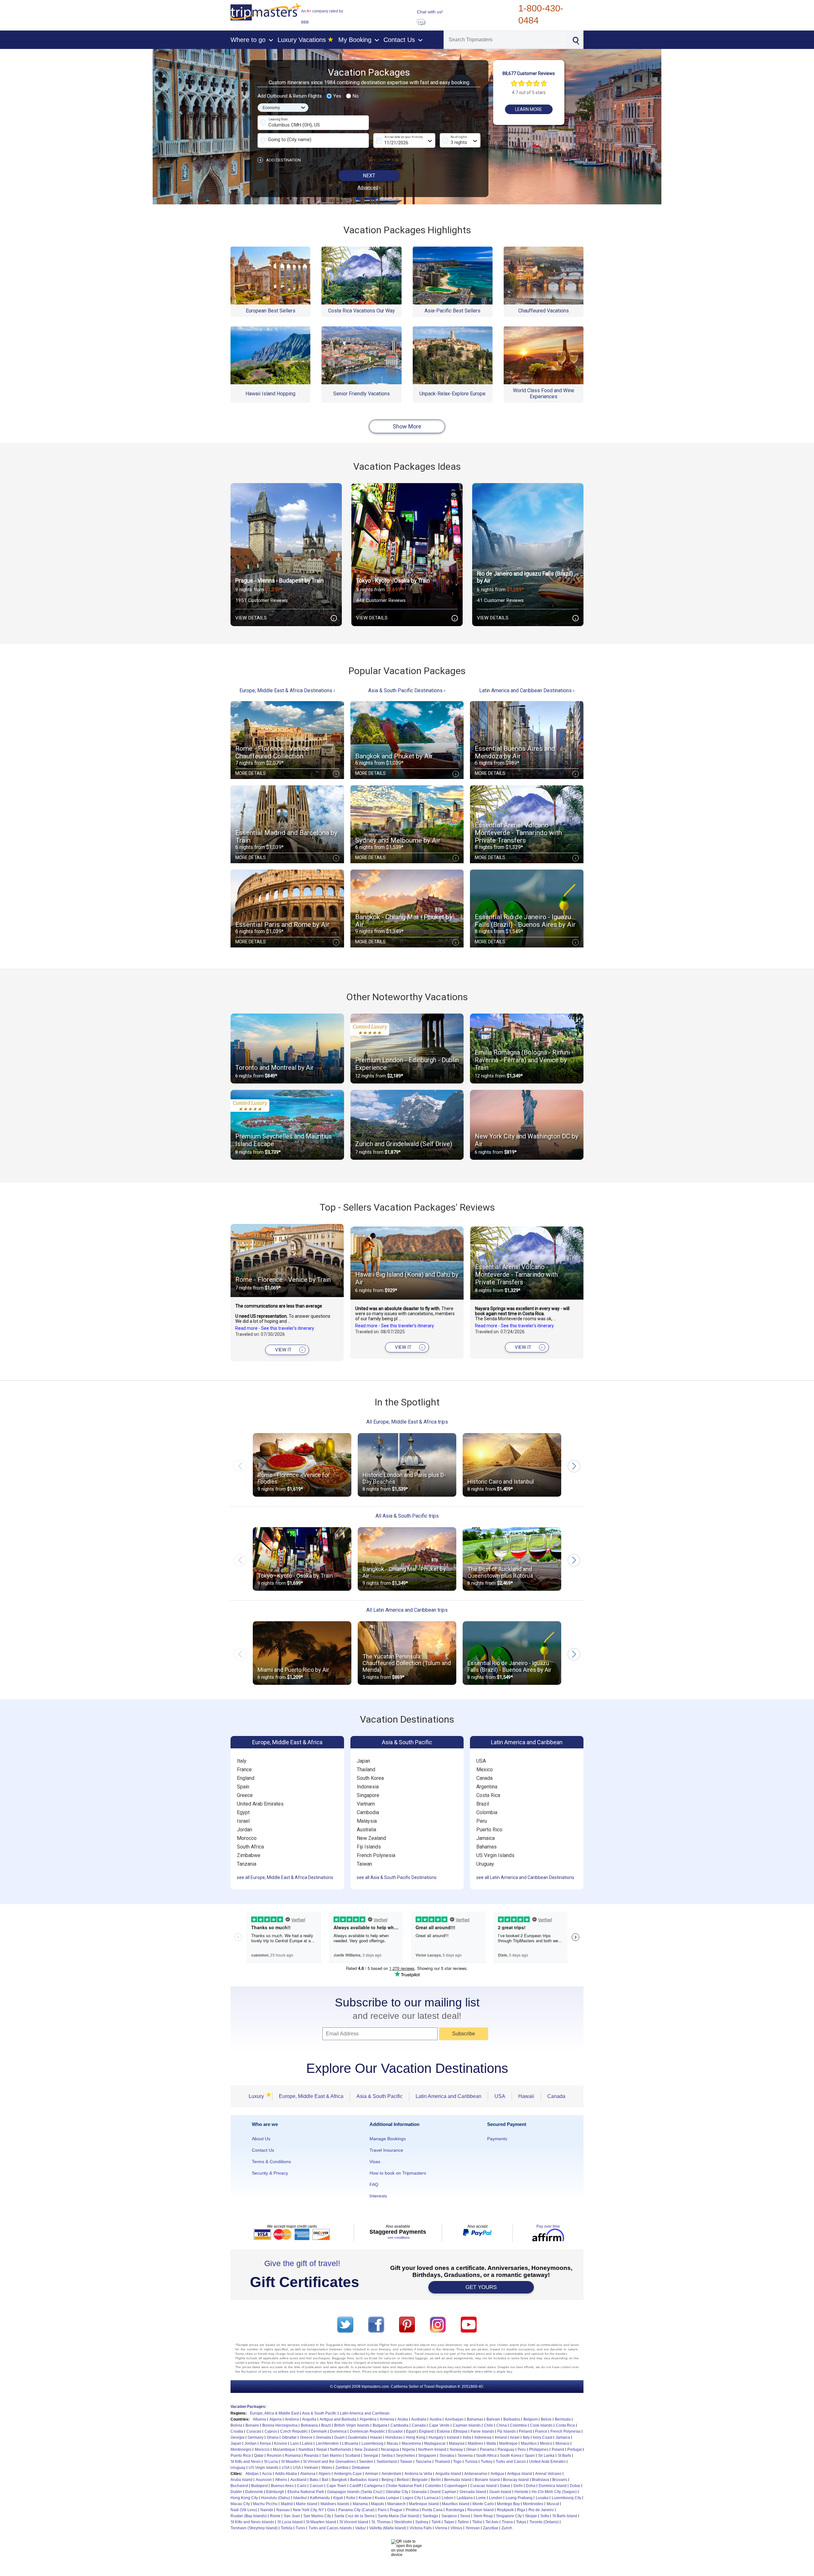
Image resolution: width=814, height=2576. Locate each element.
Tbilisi (477, 2522)
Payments (497, 2139)
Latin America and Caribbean (527, 1742)
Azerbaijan (454, 2419)
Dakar (505, 2486)
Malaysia (367, 1821)
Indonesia (368, 1787)
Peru (482, 1821)
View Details (285, 618)
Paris (382, 2510)
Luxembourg (373, 2443)
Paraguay (506, 2450)
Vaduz (361, 2528)
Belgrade (420, 2480)
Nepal (322, 2450)
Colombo (433, 2486)
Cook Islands (541, 2425)
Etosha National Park (306, 2492)
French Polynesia (376, 1855)
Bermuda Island (458, 2480)
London (496, 2498)
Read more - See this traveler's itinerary (275, 1328)
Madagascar (435, 2443)
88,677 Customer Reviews (529, 73)
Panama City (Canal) (356, 2510)
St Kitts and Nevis (246, 2462)
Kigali (338, 2498)
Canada (484, 1778)
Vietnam (366, 1804)
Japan (363, 1761)
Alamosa (308, 2474)
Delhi (518, 2486)
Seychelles (405, 2456)
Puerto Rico (489, 1830)
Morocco (247, 1838)
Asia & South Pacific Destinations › (407, 690)
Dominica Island (553, 2486)
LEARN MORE (529, 109)
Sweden (366, 2462)
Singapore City (509, 2516)
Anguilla (309, 2419)
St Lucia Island (290, 2522)
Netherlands (341, 2450)
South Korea (370, 1778)
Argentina (487, 1787)
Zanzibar (491, 2528)
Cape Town (336, 2486)
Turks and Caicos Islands (330, 2528)
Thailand (366, 1770)
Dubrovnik (254, 2492)
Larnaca (431, 2498)
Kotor (351, 2498)
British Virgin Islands (352, 2425)
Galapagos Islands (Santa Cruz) (355, 2492)
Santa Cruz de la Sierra (354, 2516)
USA (481, 1761)
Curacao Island (483, 2486)
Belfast (403, 2480)
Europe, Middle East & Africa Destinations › (287, 690)
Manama (360, 2504)
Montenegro (241, 2450)
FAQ (374, 2184)
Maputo (378, 2504)
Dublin (236, 2492)
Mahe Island (307, 2504)
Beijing (388, 2480)
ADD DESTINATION (280, 160)
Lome (481, 2498)
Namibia (306, 2450)
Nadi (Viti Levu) (244, 2510)
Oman (471, 2450)
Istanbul (300, 2498)
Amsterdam (391, 2474)
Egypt (243, 1812)
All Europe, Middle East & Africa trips (407, 1422)
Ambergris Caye (348, 2474)
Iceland (453, 2437)
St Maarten (290, 2462)
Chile (489, 2425)
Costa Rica (488, 1795)
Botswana (309, 2425)
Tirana (507, 2522)
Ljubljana (465, 2498)
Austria (436, 2419)
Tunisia (471, 2462)
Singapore (368, 1795)
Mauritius (529, 2443)
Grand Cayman (443, 2492)
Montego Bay (508, 2504)
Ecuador (396, 2431)
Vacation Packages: (248, 2407)
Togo (457, 2462)
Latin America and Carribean (365, 2413)
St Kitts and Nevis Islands (252, 2522)
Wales (327, 2468)
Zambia (342, 2468)
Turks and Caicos (511, 2462)
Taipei (449, 2522)
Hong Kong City (244, 2498)
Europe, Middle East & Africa (287, 1742)
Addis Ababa (286, 2474)
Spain (243, 1787)
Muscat (553, 2504)
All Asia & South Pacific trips (407, 1516)
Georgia (238, 2437)
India (467, 2437)
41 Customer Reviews (500, 600)
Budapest (259, 2486)
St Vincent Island (354, 2522)
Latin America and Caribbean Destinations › (527, 690)
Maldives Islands (335, 2504)
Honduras (394, 2437)
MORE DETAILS (286, 774)
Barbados (512, 2419)
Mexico (485, 1770)
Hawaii (526, 2096)
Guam (339, 2437)
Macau (393, 2443)
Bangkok (339, 2480)
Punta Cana (432, 2510)
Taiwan (364, 1864)
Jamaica (486, 1838)
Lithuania (350, 2443)
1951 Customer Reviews (262, 600)
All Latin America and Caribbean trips (407, 1610)
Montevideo (533, 2504)
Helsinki (521, 2492)
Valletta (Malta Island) (388, 2528)
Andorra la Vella (418, 2474)
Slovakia (447, 2456)
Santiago (430, 2516)
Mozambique (284, 2450)
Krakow (365, 2498)
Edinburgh (275, 2492)
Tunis (300, 2528)
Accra (267, 2474)
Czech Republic (294, 2431)
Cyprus (271, 2431)
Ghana (273, 2437)
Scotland (353, 2456)
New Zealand (371, 1838)
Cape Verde (439, 2425)
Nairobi (267, 2510)
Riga (521, 2510)
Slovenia (465, 2456)
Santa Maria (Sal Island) (399, 2516)
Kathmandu (320, 2498)
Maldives (476, 2443)
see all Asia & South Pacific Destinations (397, 1877)
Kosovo (281, 2443)
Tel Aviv (492, 2522)
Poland (558, 2450)
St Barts (564, 2456)
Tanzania (247, 1864)
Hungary (436, 2437)
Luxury (258, 2096)
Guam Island (500, 2492)
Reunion (274, 2456)
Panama (487, 2450)
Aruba (403, 2419)
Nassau (283, 2510)
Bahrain (493, 2419)
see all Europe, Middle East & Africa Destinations (285, 1877)
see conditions (399, 2238)
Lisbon (448, 2498)
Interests (378, 2196)
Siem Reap (483, 2516)
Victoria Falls (421, 2528)
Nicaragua (390, 2450)
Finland (525, 2431)
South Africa (250, 1847)
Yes (337, 96)
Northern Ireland (432, 2450)
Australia (366, 1830)
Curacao (254, 2431)
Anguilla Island (448, 2474)
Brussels (560, 2480)
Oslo (331, 2510)
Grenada (323, 2437)
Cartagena (373, 2486)
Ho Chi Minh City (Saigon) (554, 2492)
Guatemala (357, 2437)
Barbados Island (364, 2480)
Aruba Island (241, 2480)
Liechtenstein (327, 2443)
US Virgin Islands (495, 1855)
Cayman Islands (467, 2425)
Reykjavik (505, 2510)
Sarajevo (449, 2516)
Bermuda (563, 2419)
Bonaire (252, 2425)
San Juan (292, 2516)
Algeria (276, 2419)
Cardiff (355, 2486)
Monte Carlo (483, 2504)
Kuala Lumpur (387, 2498)
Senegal (371, 2456)
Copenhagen (456, 2486)
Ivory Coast (543, 2437)
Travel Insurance (386, 2150)
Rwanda (311, 2456)
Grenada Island (473, 2492)
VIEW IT (289, 1350)
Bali (325, 2480)
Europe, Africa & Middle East (274, 2413)
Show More (407, 426)
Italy (242, 1761)
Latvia (307, 2443)
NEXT (369, 176)
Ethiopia (460, 2431)
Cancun (317, 2486)
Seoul (465, 2516)
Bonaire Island (487, 2480)
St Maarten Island (321, 2522)
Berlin (436, 2480)
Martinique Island (424, 2504)
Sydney (422, 2522)
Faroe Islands (482, 2431)
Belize (546, 2419)
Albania (259, 2419)
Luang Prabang (519, 2498)
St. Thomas (381, 2522)
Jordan (245, 1830)
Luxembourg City (566, 2498)
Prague (396, 2510)
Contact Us (263, 2150)
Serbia (387, 2456)
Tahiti (436, 2522)
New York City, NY (308, 2510)
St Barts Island (565, 2516)
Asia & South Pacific (407, 1742)
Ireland (501, 2437)
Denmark (319, 2431)
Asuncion (264, 2480)
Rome (275, 2516)
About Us (261, 2139)
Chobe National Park (404, 2486)
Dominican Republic (367, 2431)
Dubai (575, 2486)
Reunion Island (481, 2510)
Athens (281, 2480)
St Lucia (271, 2462)
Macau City (240, 2504)
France (244, 1770)
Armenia (387, 2419)
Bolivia (236, 2425)
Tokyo (521, 2522)
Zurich (507, 2528)
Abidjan (252, 2474)
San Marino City (317, 2516)
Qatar (259, 2456)
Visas (375, 2162)
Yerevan (473, 2528)
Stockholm (403, 2522)
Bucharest (239, 2486)
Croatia (237, 2431)
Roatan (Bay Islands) (249, 2516)
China (502, 2425)
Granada (419, 2492)
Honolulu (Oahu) (276, 2498)
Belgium (531, 2419)
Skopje (531, 2516)
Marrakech (397, 2504)
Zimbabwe (249, 1855)
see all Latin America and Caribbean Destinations (525, 1877)
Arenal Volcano (548, 2474)
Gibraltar (289, 2437)
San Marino (332, 2456)
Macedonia (411, 2443)
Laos (295, 2443)
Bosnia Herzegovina (280, 2425)
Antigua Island (520, 2474)
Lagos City (412, 2498)
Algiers (325, 2474)
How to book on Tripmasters (398, 2173)
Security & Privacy (270, 2173)
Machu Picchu (265, 2504)
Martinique (508, 2443)
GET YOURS (481, 2287)
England (246, 1778)
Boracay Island (516, 2480)
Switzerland (387, 2462)
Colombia (487, 1812)
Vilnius (456, 2528)
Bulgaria (380, 2425)
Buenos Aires (282, 2486)
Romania (293, 2456)
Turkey (487, 2462)
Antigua (497, 2474)
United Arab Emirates (260, 1804)
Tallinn (463, 2522)
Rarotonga (455, 2510)
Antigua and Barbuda (338, 2419)
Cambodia (368, 1812)
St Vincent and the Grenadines (329, 2462)
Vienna (441, 2528)
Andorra (292, 2419)
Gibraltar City (397, 2492)
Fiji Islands (369, 1847)
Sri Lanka (546, 2456)
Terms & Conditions (271, 2162)
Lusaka (542, 2498)
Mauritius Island (456, 2504)
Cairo (302, 2486)
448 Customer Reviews (381, 600)
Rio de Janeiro (541, 2510)
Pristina (412, 2510)
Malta (491, 2443)
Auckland (298, 2480)
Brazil (483, 1804)
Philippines (539, 2450)
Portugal (575, 2450)
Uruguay (485, 1864)
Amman (372, 2474)
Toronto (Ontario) (544, 2522)
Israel (243, 1821)
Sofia (545, 2516)
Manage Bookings (388, 2139)
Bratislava (541, 2480)
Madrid (287, 2504)
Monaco (562, 2443)
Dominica (338, 2431)
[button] (574, 1466)
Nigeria (409, 2450)
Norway (456, 2450)
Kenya (265, 2443)
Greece (245, 1795)
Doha (531, 2486)
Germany (256, 2437)
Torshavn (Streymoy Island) (254, 2528)
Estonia (443, 2431)
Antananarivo (476, 2474)
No (356, 96)
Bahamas (486, 1847)
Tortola (287, 2528)
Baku (314, 2480)
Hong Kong (416, 2437)
